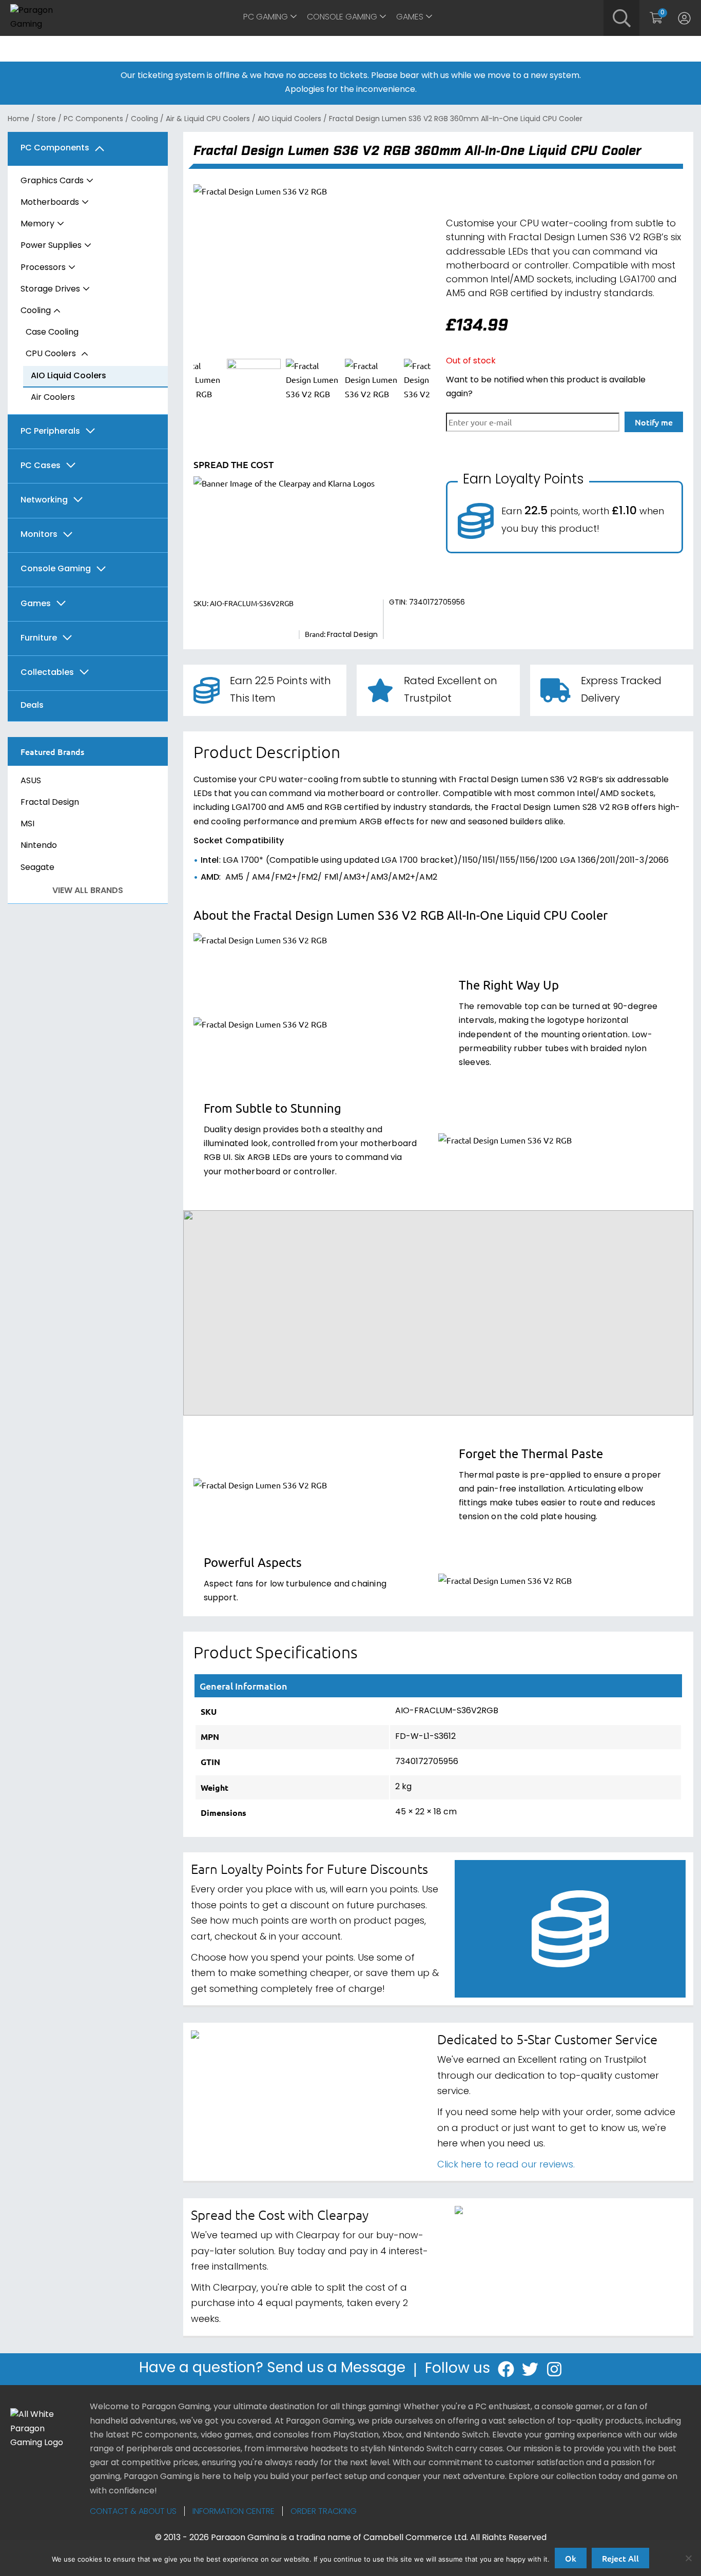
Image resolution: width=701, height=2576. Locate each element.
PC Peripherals (50, 432)
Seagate (37, 868)
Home (18, 119)
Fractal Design (50, 803)
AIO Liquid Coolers (289, 119)
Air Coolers (53, 398)
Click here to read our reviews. (506, 2165)
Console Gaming (342, 17)
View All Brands (88, 891)
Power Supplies (51, 246)
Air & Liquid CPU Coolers (208, 119)
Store (46, 119)
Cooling (144, 119)
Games (410, 17)
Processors (43, 268)
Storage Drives (50, 289)
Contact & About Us (133, 2512)
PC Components (93, 119)
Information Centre (233, 2512)
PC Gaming (266, 17)
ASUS (31, 781)
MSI (27, 824)
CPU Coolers (51, 354)
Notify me (654, 422)
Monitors (39, 535)
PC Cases (41, 466)
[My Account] (684, 18)
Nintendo (39, 846)
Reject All (620, 2558)
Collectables (47, 673)
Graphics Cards (52, 181)
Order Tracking (324, 2512)
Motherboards (50, 203)
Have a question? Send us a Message (272, 2369)
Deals (32, 706)
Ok (571, 2558)
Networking (44, 501)
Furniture (39, 639)
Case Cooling (52, 333)
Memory (37, 224)
